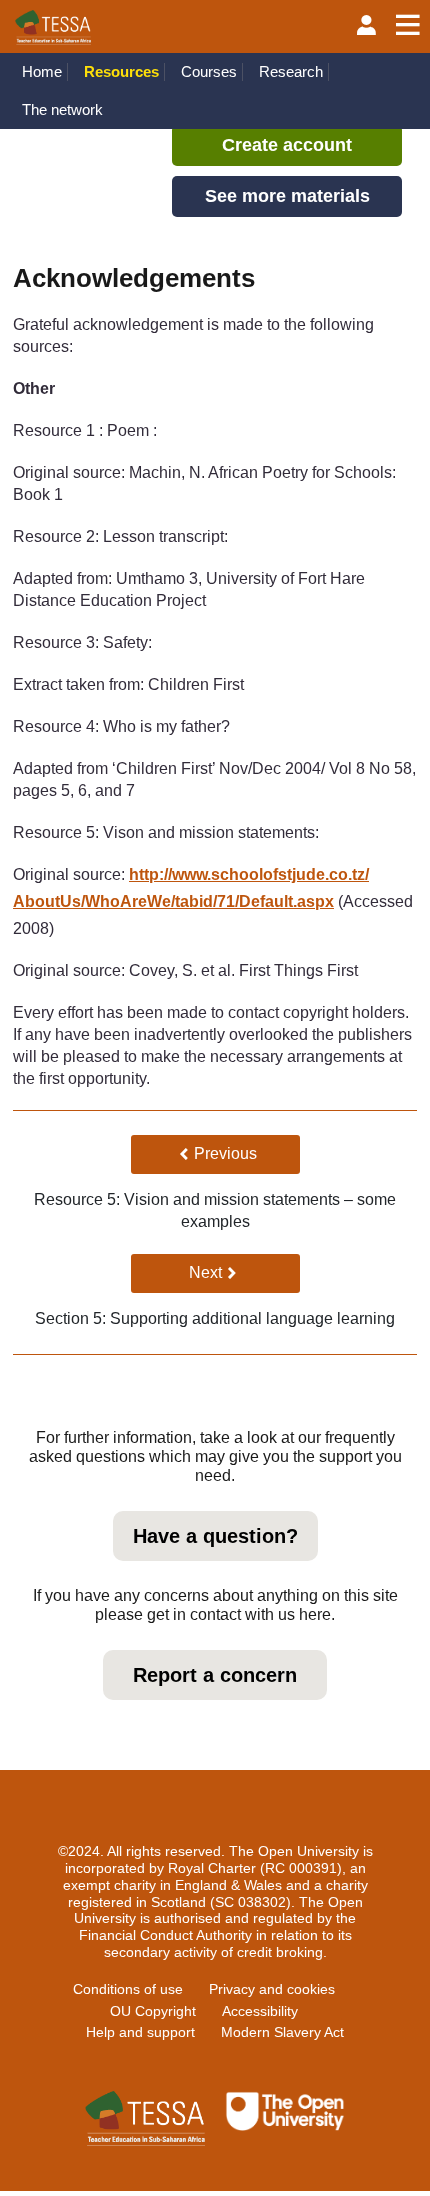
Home (42, 71)
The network (62, 109)
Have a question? (215, 1536)
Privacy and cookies (272, 1989)
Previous (236, 1153)
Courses (209, 71)
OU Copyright (153, 2011)
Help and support (140, 2032)
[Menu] (408, 26)
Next (244, 1272)
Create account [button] (287, 145)
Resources (121, 71)
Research (291, 71)
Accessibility (260, 2011)
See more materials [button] (287, 196)
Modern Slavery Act (282, 2032)
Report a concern (215, 1675)
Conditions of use (128, 1989)
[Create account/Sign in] (366, 26)
